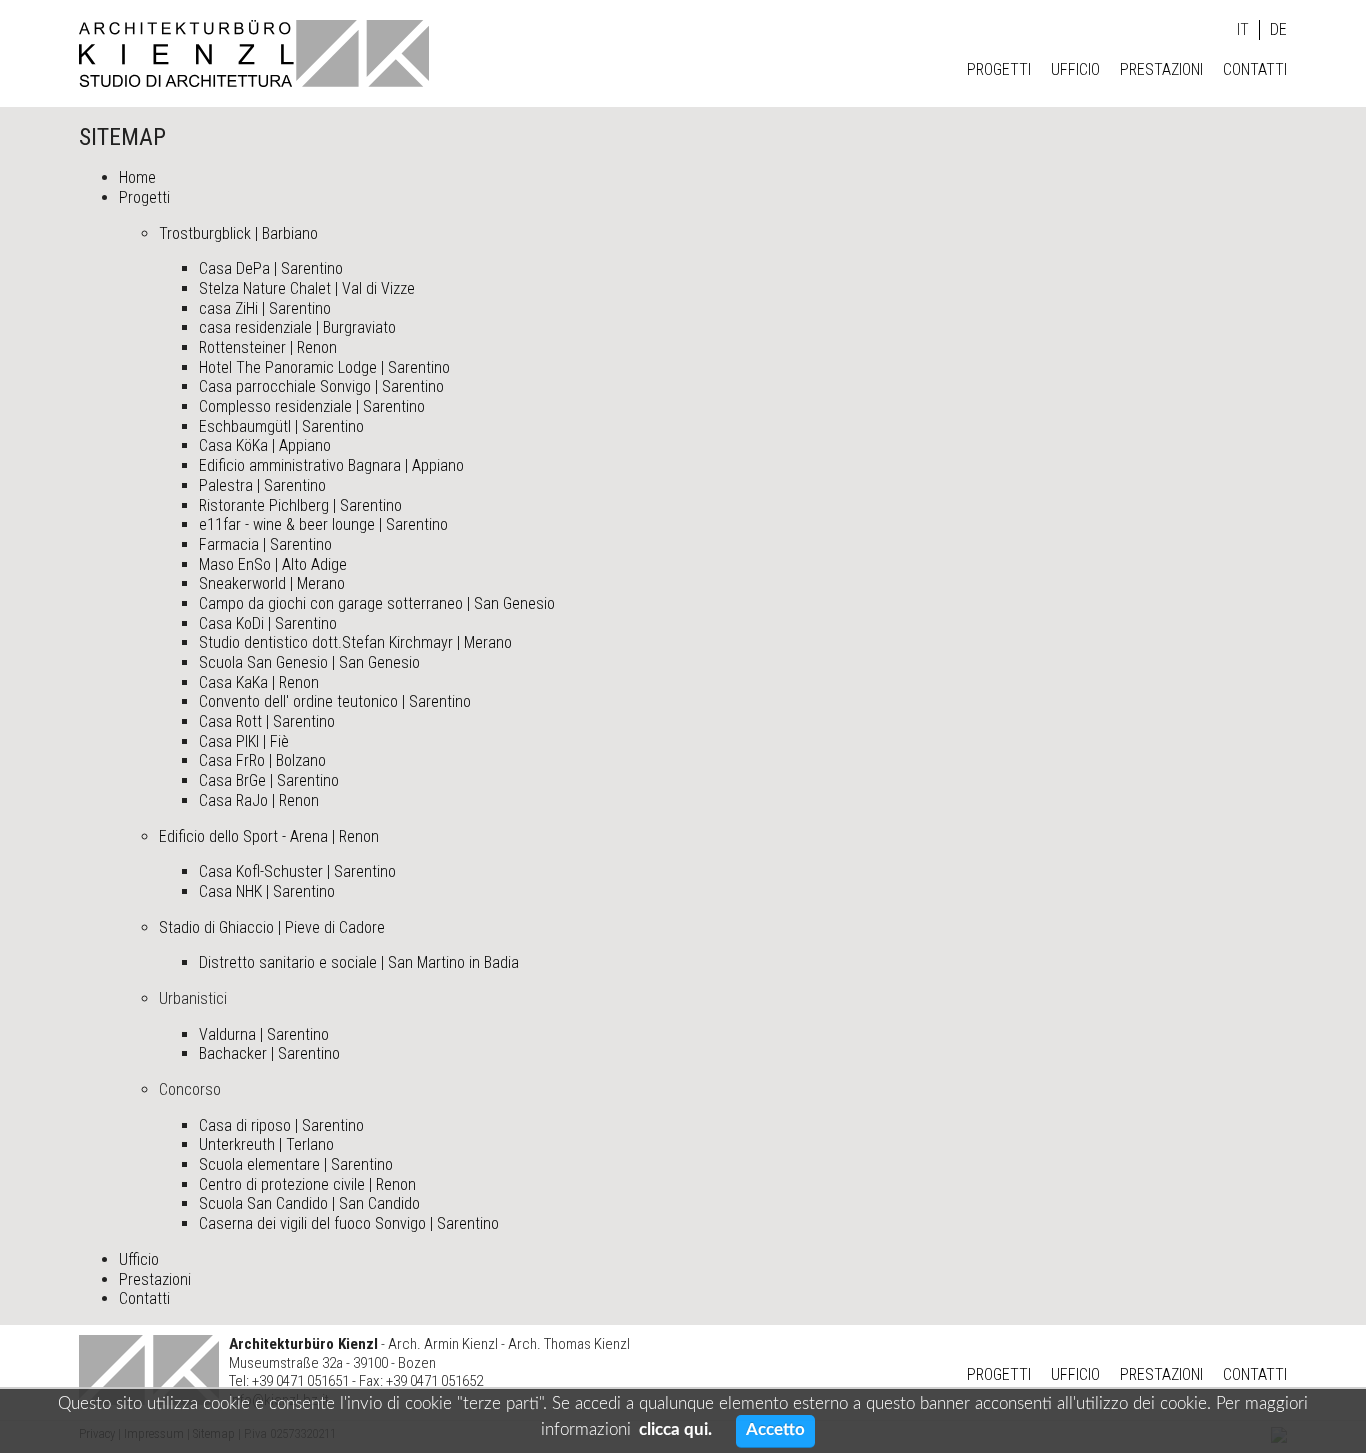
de (1278, 29)
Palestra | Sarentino (262, 485)
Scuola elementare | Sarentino (296, 1164)
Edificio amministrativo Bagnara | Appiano (331, 465)
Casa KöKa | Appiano (265, 445)
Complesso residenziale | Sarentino (312, 406)
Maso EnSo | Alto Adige (273, 564)
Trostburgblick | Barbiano (238, 233)
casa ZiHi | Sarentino (265, 308)
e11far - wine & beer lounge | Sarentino (323, 524)
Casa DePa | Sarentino (271, 268)
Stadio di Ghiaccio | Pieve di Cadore (272, 927)
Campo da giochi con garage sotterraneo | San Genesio (377, 603)
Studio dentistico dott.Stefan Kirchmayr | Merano (355, 642)
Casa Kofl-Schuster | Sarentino (297, 871)
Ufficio (1075, 69)
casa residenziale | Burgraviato (297, 327)
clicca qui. (675, 1429)
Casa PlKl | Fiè (244, 741)
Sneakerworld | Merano (272, 583)
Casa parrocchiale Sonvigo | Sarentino (321, 386)
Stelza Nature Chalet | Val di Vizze (307, 288)
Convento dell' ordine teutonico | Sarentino (335, 701)
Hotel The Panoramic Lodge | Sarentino (324, 367)
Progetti (999, 69)
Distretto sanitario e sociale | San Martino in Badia (359, 962)
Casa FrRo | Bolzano (262, 760)
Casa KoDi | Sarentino (268, 623)
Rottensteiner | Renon (268, 347)
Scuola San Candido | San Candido (309, 1203)
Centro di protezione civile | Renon (307, 1184)
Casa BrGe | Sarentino (269, 780)
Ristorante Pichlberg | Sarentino (300, 505)
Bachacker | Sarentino (269, 1053)
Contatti (1255, 69)
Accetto (775, 1429)
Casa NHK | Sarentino (267, 891)
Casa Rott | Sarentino (267, 721)
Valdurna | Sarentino (264, 1034)
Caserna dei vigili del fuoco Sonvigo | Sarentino (349, 1223)
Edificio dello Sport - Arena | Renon (269, 836)
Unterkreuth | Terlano (266, 1144)
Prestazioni (1161, 69)
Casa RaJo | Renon (259, 800)
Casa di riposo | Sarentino (281, 1125)
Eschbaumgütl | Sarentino (281, 426)
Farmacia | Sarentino (265, 544)
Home (137, 177)
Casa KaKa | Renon (259, 682)
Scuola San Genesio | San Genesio (309, 662)
